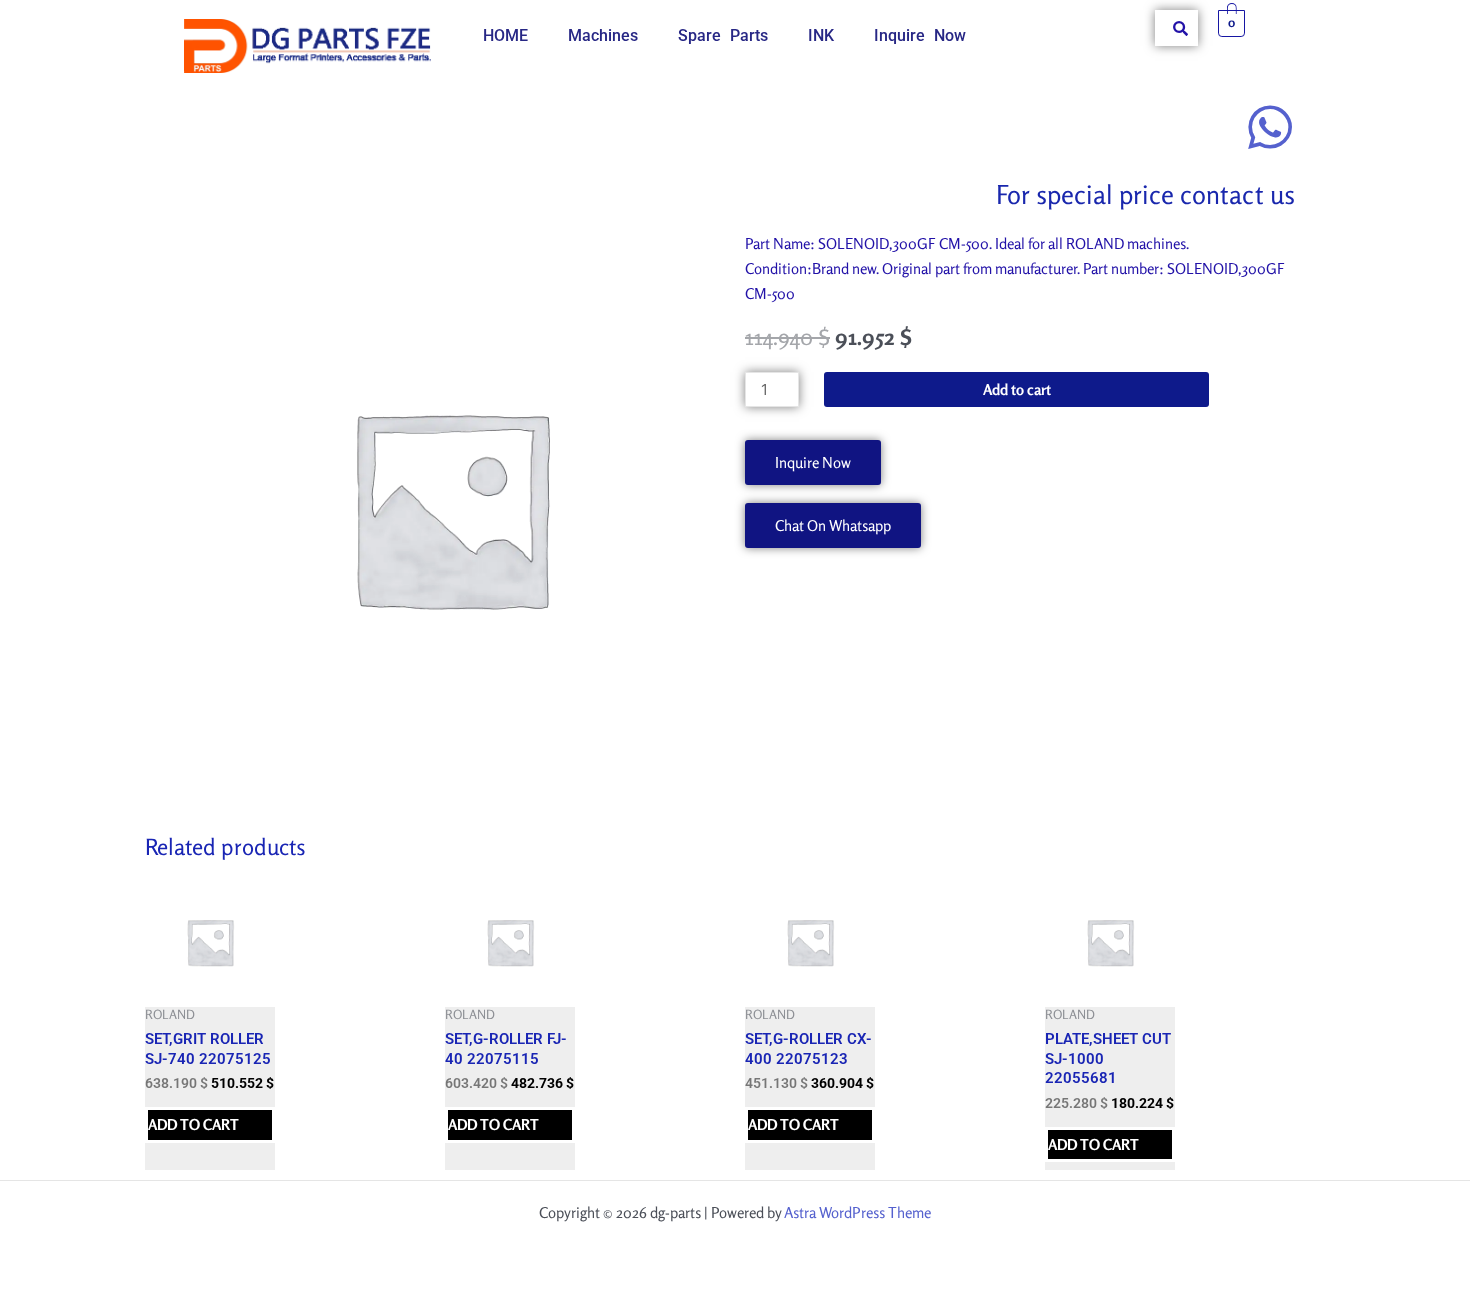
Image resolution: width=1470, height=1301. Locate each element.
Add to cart (1017, 389)
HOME (505, 35)
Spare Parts (723, 35)
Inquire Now (920, 35)
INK (821, 35)
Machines (603, 35)
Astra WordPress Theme (857, 1212)
